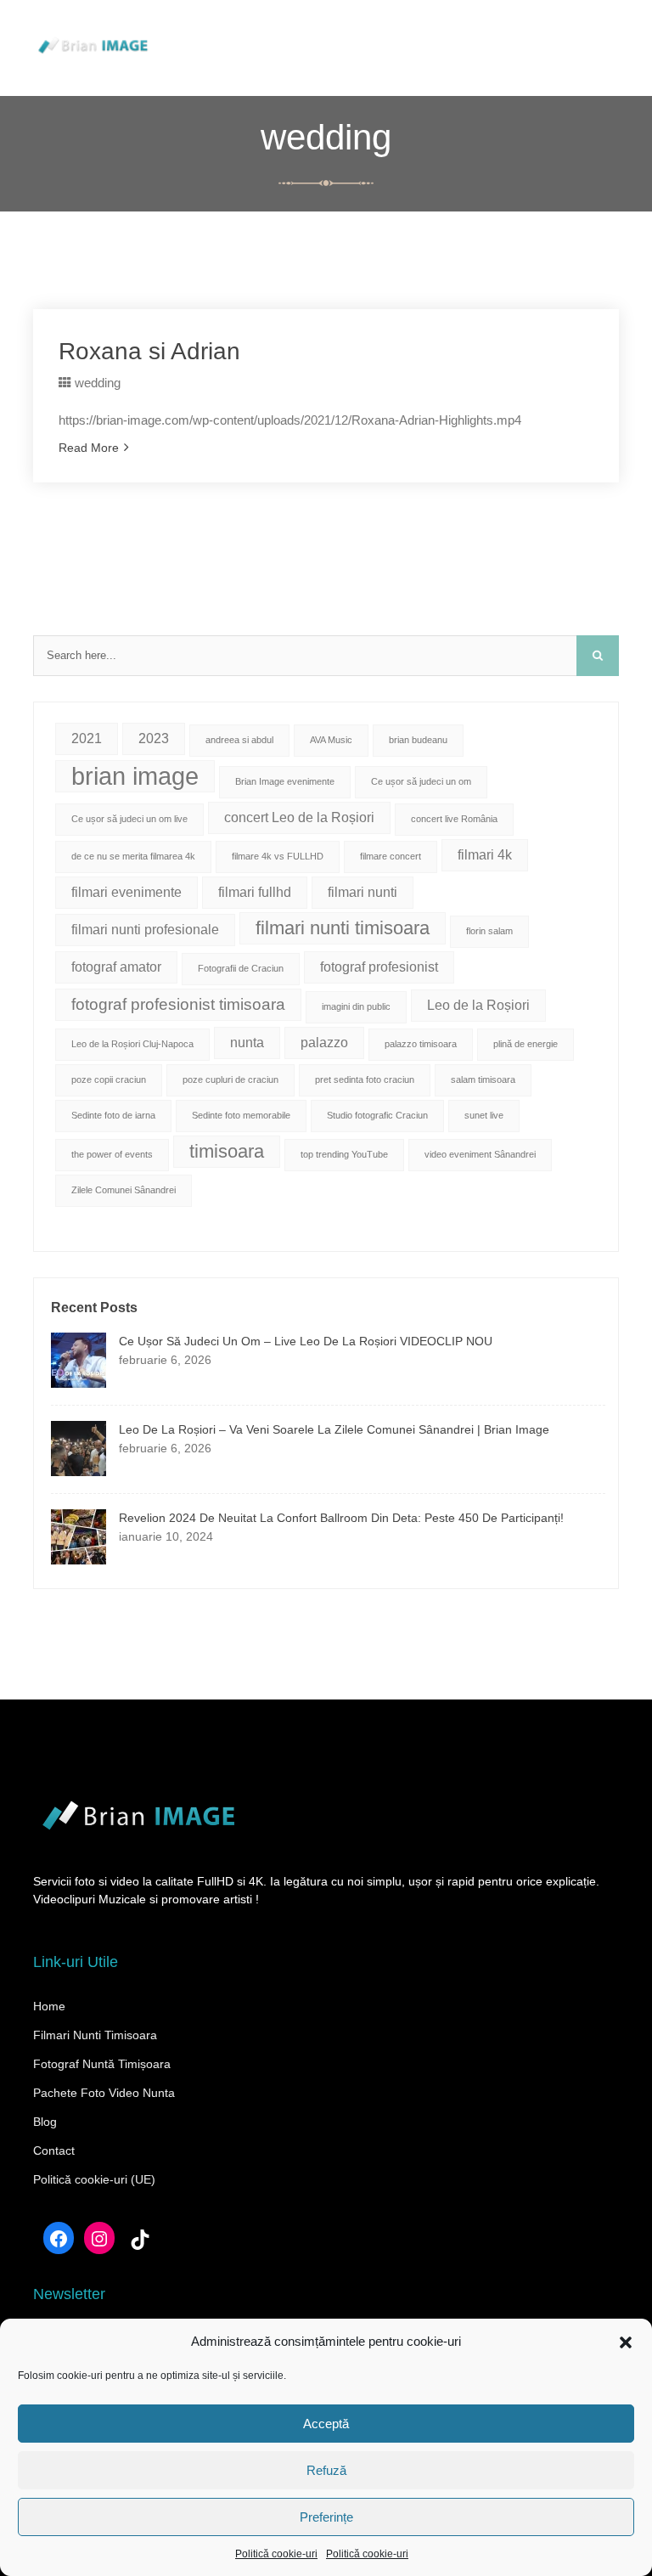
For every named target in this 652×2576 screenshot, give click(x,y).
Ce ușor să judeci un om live (129, 819)
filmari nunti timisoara (343, 928)
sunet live (484, 1115)
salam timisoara (483, 1079)
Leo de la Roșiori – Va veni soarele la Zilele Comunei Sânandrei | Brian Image (334, 1429)
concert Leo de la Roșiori (299, 817)
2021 (87, 738)
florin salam (489, 931)
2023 (154, 738)
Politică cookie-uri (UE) (94, 2179)
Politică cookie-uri (276, 2554)
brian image (135, 776)
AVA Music (331, 740)
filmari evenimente (126, 892)
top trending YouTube (344, 1154)
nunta (247, 1043)
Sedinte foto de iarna (113, 1115)
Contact (54, 2150)
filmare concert (391, 856)
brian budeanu (418, 740)
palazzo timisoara (421, 1044)
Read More (89, 448)
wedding (98, 383)
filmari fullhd (255, 892)
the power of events (112, 1154)
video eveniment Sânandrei (480, 1154)
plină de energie (526, 1044)
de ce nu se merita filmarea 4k (133, 856)
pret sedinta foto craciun (365, 1079)
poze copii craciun (109, 1079)
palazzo (324, 1043)
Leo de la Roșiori (478, 1005)
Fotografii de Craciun (241, 968)
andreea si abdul (239, 740)
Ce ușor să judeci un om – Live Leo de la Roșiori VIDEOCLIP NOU (306, 1341)
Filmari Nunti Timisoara (95, 2035)
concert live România (454, 819)
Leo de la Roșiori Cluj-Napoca (132, 1044)
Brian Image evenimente (285, 781)
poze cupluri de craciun (230, 1079)
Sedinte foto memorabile (241, 1115)
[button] (626, 2342)
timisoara (227, 1151)
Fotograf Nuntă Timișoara (102, 2064)
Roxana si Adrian (149, 351)
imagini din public (356, 1006)
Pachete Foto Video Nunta (104, 2093)
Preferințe (326, 2517)
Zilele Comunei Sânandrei (124, 1190)
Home (49, 2006)
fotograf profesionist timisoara (178, 1004)
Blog (45, 2122)
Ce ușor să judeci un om (421, 781)
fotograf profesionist (379, 967)
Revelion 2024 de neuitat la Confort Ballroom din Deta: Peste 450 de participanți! (341, 1518)
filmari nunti (363, 892)
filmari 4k (485, 855)
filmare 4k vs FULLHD (278, 856)
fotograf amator (116, 967)
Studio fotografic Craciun (377, 1115)
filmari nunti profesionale (145, 930)
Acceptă (326, 2424)
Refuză (326, 2470)
